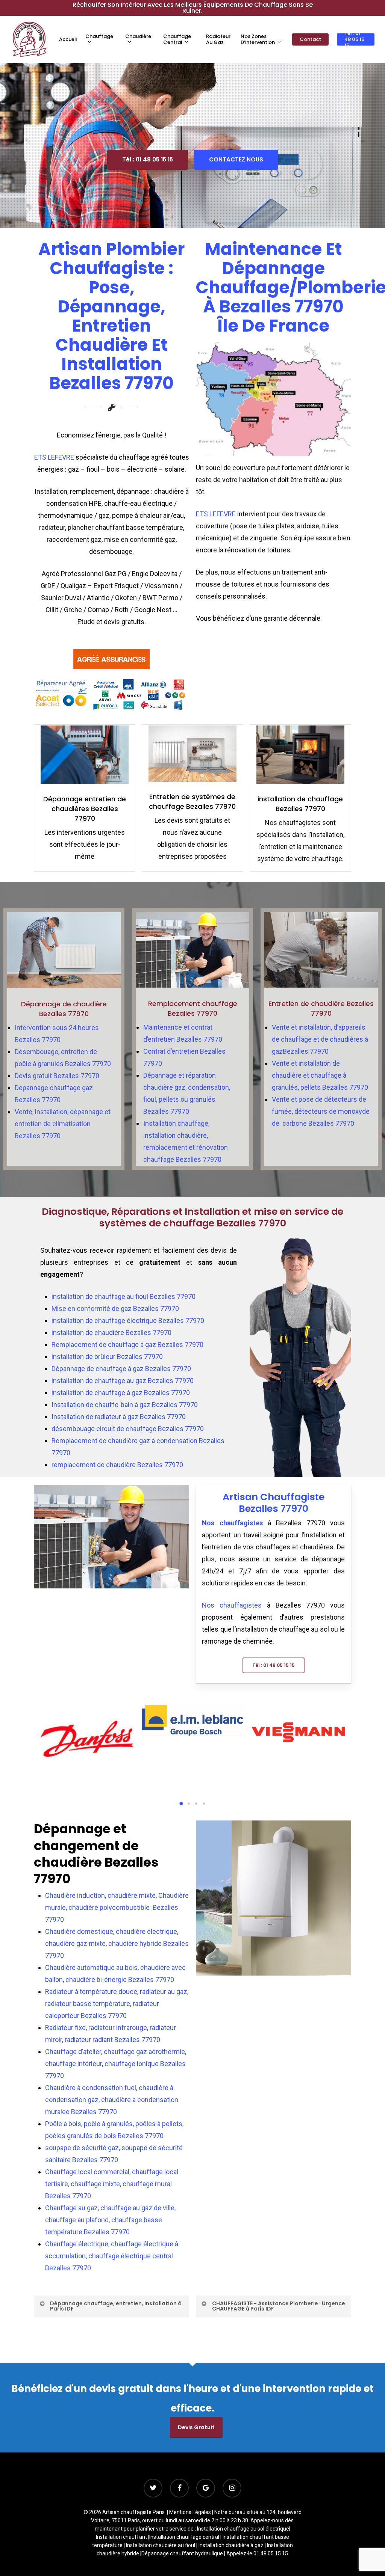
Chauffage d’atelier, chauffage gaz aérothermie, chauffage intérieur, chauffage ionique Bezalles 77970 (116, 2064)
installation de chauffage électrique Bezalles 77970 (128, 1320)
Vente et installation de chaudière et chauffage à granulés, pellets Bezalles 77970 (320, 1075)
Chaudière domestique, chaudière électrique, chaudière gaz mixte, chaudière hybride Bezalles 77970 (117, 1943)
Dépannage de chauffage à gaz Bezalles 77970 (121, 1369)
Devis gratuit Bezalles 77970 (57, 1076)
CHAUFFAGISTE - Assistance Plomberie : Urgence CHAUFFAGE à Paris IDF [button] (279, 2306)
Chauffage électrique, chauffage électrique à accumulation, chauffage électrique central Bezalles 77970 (112, 2256)
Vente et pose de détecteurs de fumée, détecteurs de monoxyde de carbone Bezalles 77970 (321, 1111)
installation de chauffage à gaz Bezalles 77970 (121, 1393)
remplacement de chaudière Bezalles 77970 (117, 1465)
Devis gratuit (196, 2427)
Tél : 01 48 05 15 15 (148, 159)
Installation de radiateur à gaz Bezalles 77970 (119, 1417)
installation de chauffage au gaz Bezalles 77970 (123, 1381)
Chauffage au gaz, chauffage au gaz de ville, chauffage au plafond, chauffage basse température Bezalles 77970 (110, 2220)
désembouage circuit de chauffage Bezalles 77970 (128, 1429)
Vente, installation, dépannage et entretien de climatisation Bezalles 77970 (63, 1124)
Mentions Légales (190, 2512)
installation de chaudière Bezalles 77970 (111, 1332)
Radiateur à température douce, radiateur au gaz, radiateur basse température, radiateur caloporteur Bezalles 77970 (117, 2004)
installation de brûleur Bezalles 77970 (107, 1357)
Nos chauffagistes (232, 1523)
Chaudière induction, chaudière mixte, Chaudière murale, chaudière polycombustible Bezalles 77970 (117, 1907)
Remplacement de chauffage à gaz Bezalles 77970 (127, 1345)
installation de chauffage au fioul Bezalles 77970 (124, 1296)
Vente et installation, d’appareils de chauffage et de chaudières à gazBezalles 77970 (320, 1039)
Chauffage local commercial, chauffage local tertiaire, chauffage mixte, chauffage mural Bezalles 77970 (112, 2184)
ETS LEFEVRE (55, 457)
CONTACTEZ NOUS (236, 159)
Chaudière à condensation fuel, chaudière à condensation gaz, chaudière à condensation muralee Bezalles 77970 (112, 2100)
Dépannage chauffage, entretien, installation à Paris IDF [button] (116, 2306)
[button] (274, 1665)
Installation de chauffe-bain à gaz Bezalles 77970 (125, 1405)
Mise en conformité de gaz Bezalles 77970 (115, 1308)
